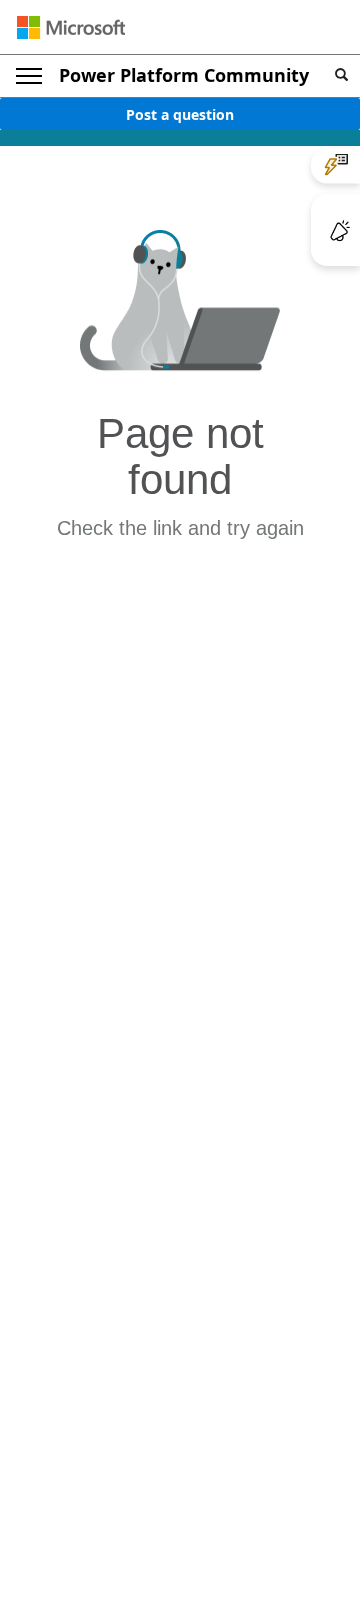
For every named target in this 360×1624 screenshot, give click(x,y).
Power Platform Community (184, 75)
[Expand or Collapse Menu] (29, 76)
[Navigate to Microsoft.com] (71, 27)
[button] (341, 75)
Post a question (180, 114)
